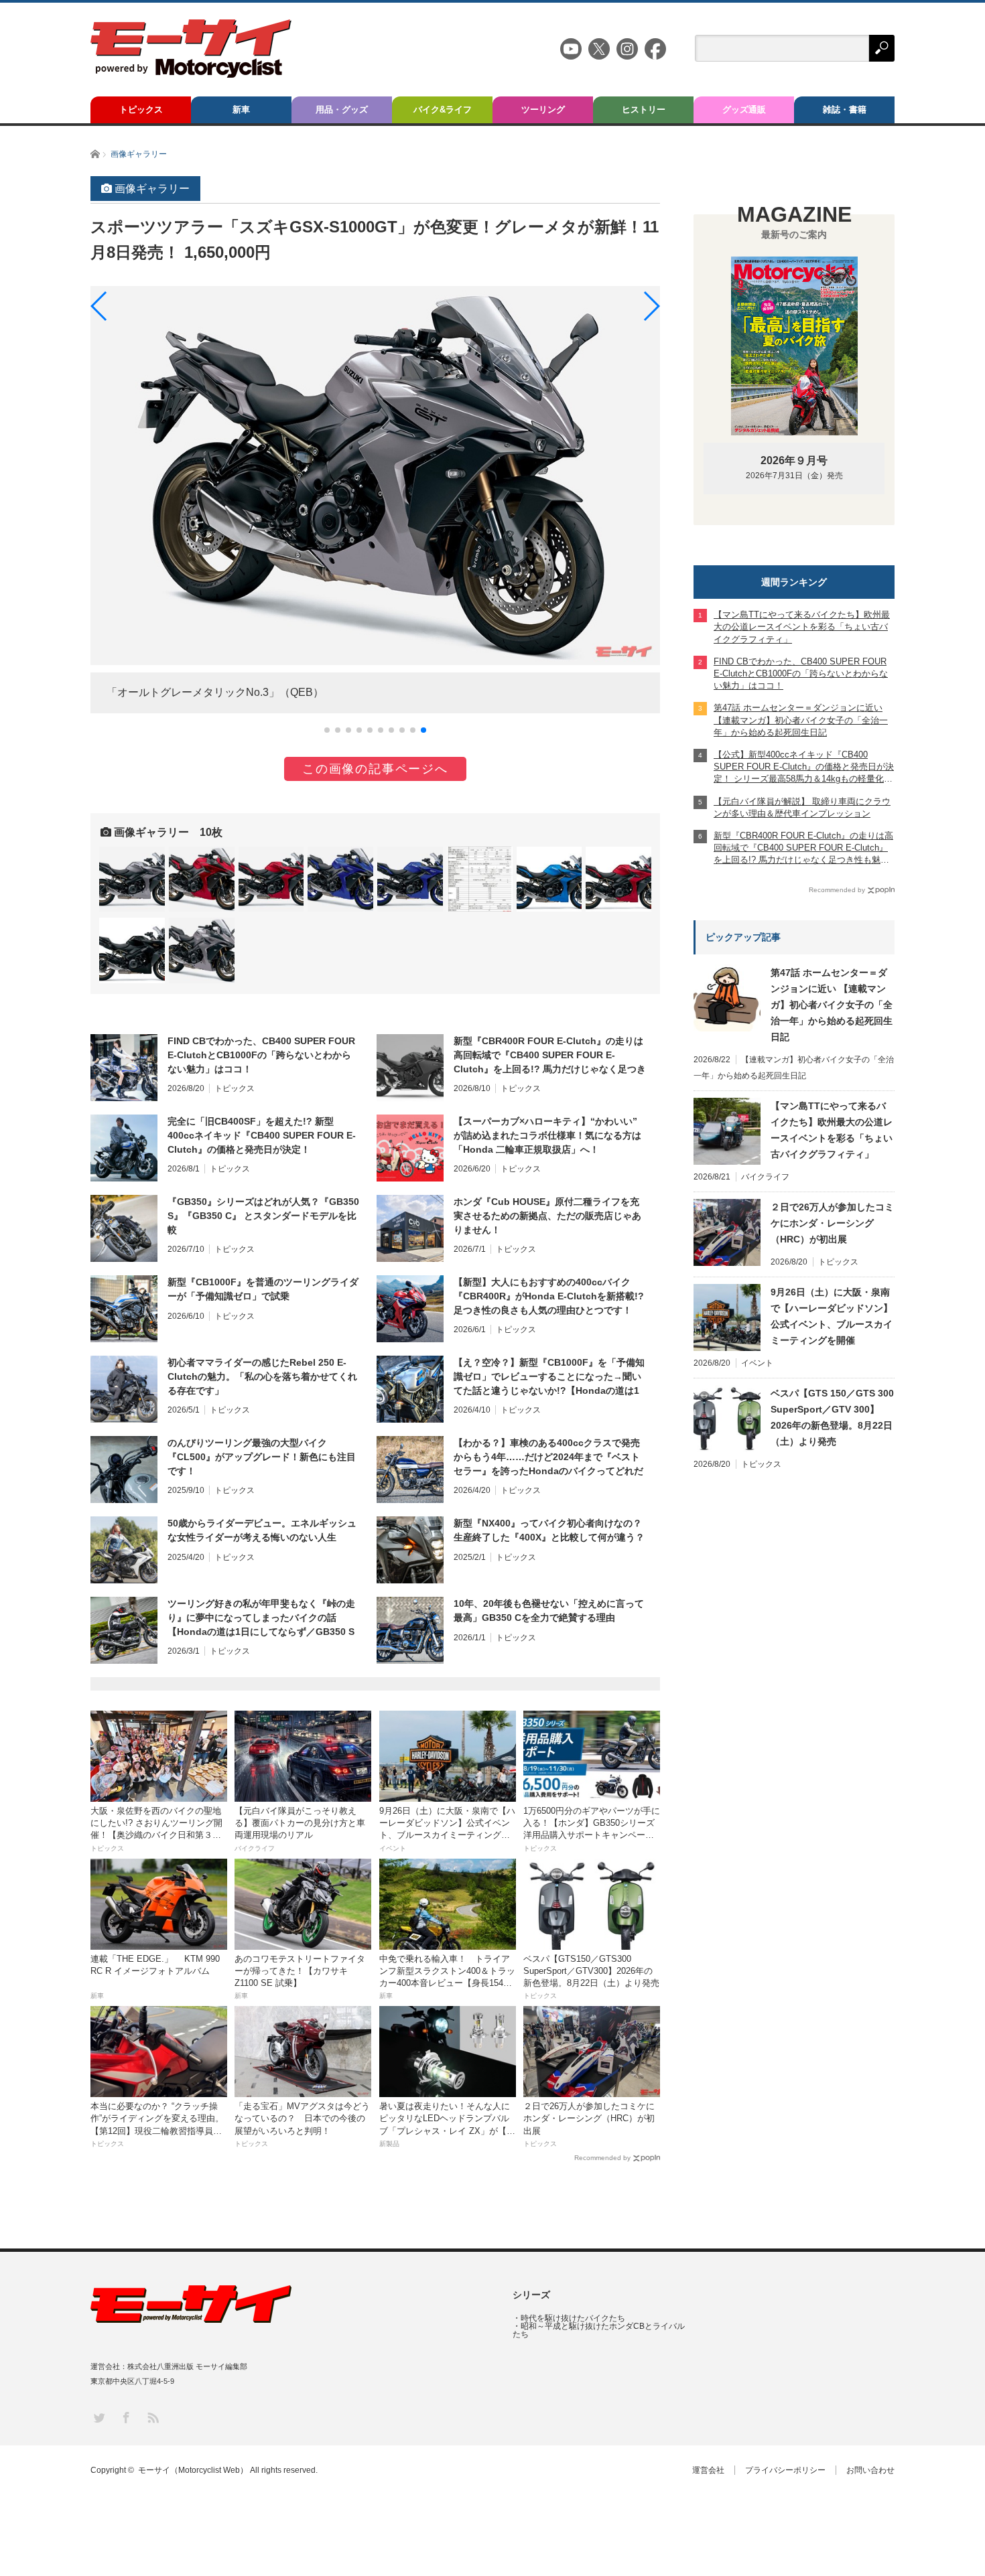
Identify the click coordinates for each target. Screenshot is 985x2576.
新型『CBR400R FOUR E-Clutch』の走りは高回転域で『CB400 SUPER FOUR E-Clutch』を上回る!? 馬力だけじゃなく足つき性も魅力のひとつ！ (550, 1056)
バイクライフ (765, 1177)
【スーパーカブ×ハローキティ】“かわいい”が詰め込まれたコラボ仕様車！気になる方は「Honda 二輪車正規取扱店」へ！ (547, 1135)
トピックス (141, 110)
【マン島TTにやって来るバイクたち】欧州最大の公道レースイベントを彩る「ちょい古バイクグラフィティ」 (832, 1130)
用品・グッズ (342, 110)
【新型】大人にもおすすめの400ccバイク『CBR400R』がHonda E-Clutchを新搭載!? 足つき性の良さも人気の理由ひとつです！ (549, 1296)
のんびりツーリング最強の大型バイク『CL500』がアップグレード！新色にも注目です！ (262, 1457)
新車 (241, 110)
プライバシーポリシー (785, 2470)
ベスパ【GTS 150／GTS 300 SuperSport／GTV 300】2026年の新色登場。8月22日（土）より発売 (832, 1417)
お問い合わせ (870, 2470)
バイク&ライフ (443, 110)
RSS (152, 2417)
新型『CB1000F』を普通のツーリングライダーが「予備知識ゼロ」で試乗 (263, 1289)
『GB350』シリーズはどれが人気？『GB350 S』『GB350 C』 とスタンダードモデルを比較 (263, 1216)
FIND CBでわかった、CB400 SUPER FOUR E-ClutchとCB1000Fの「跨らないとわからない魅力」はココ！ (261, 1055)
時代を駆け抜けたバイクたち (573, 2318)
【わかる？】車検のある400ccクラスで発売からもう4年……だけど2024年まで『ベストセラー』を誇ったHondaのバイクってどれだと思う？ (548, 1457)
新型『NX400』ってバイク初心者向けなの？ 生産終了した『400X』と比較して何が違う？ (549, 1530)
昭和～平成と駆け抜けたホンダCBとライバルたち (599, 2330)
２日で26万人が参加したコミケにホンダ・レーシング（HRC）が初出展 (832, 1223)
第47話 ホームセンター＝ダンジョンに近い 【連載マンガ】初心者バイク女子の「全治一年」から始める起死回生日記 (832, 1005)
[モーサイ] (191, 74)
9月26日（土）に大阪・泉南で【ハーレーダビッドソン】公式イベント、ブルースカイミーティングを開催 (832, 1316)
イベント (757, 1363)
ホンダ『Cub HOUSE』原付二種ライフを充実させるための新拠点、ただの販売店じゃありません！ (547, 1216)
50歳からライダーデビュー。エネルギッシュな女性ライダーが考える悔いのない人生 (262, 1530)
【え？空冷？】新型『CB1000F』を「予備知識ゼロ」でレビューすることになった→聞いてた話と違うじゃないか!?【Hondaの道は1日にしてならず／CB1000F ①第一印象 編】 (549, 1377)
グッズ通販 (744, 110)
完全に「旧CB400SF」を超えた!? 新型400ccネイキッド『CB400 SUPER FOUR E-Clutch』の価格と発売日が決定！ (262, 1135)
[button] (327, 730)
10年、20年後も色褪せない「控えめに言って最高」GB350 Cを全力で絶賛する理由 (549, 1611)
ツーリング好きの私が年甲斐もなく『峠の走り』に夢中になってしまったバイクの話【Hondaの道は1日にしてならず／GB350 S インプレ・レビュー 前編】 (261, 1618)
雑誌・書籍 (845, 110)
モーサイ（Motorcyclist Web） (193, 2470)
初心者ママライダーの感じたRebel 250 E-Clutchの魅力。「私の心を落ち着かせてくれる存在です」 (262, 1376)
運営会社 (708, 2470)
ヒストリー (644, 110)
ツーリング (543, 110)
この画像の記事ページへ (375, 769)
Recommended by (602, 2158)
